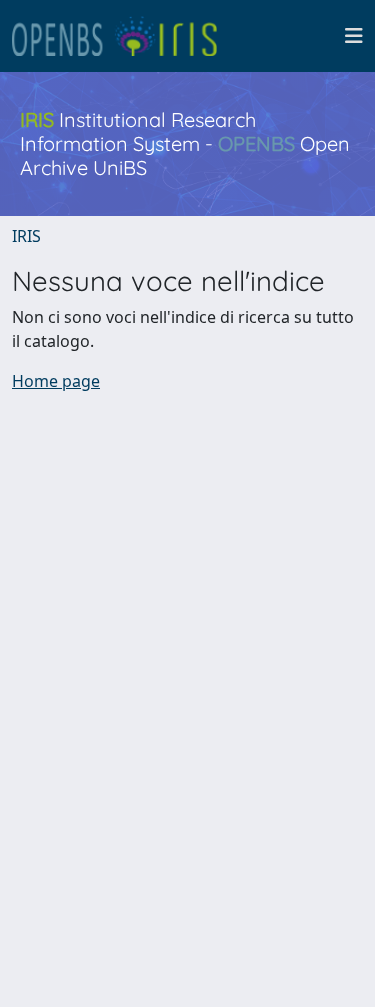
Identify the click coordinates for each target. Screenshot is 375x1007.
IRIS (26, 236)
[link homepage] (123, 36)
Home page (56, 381)
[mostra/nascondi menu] (354, 36)
